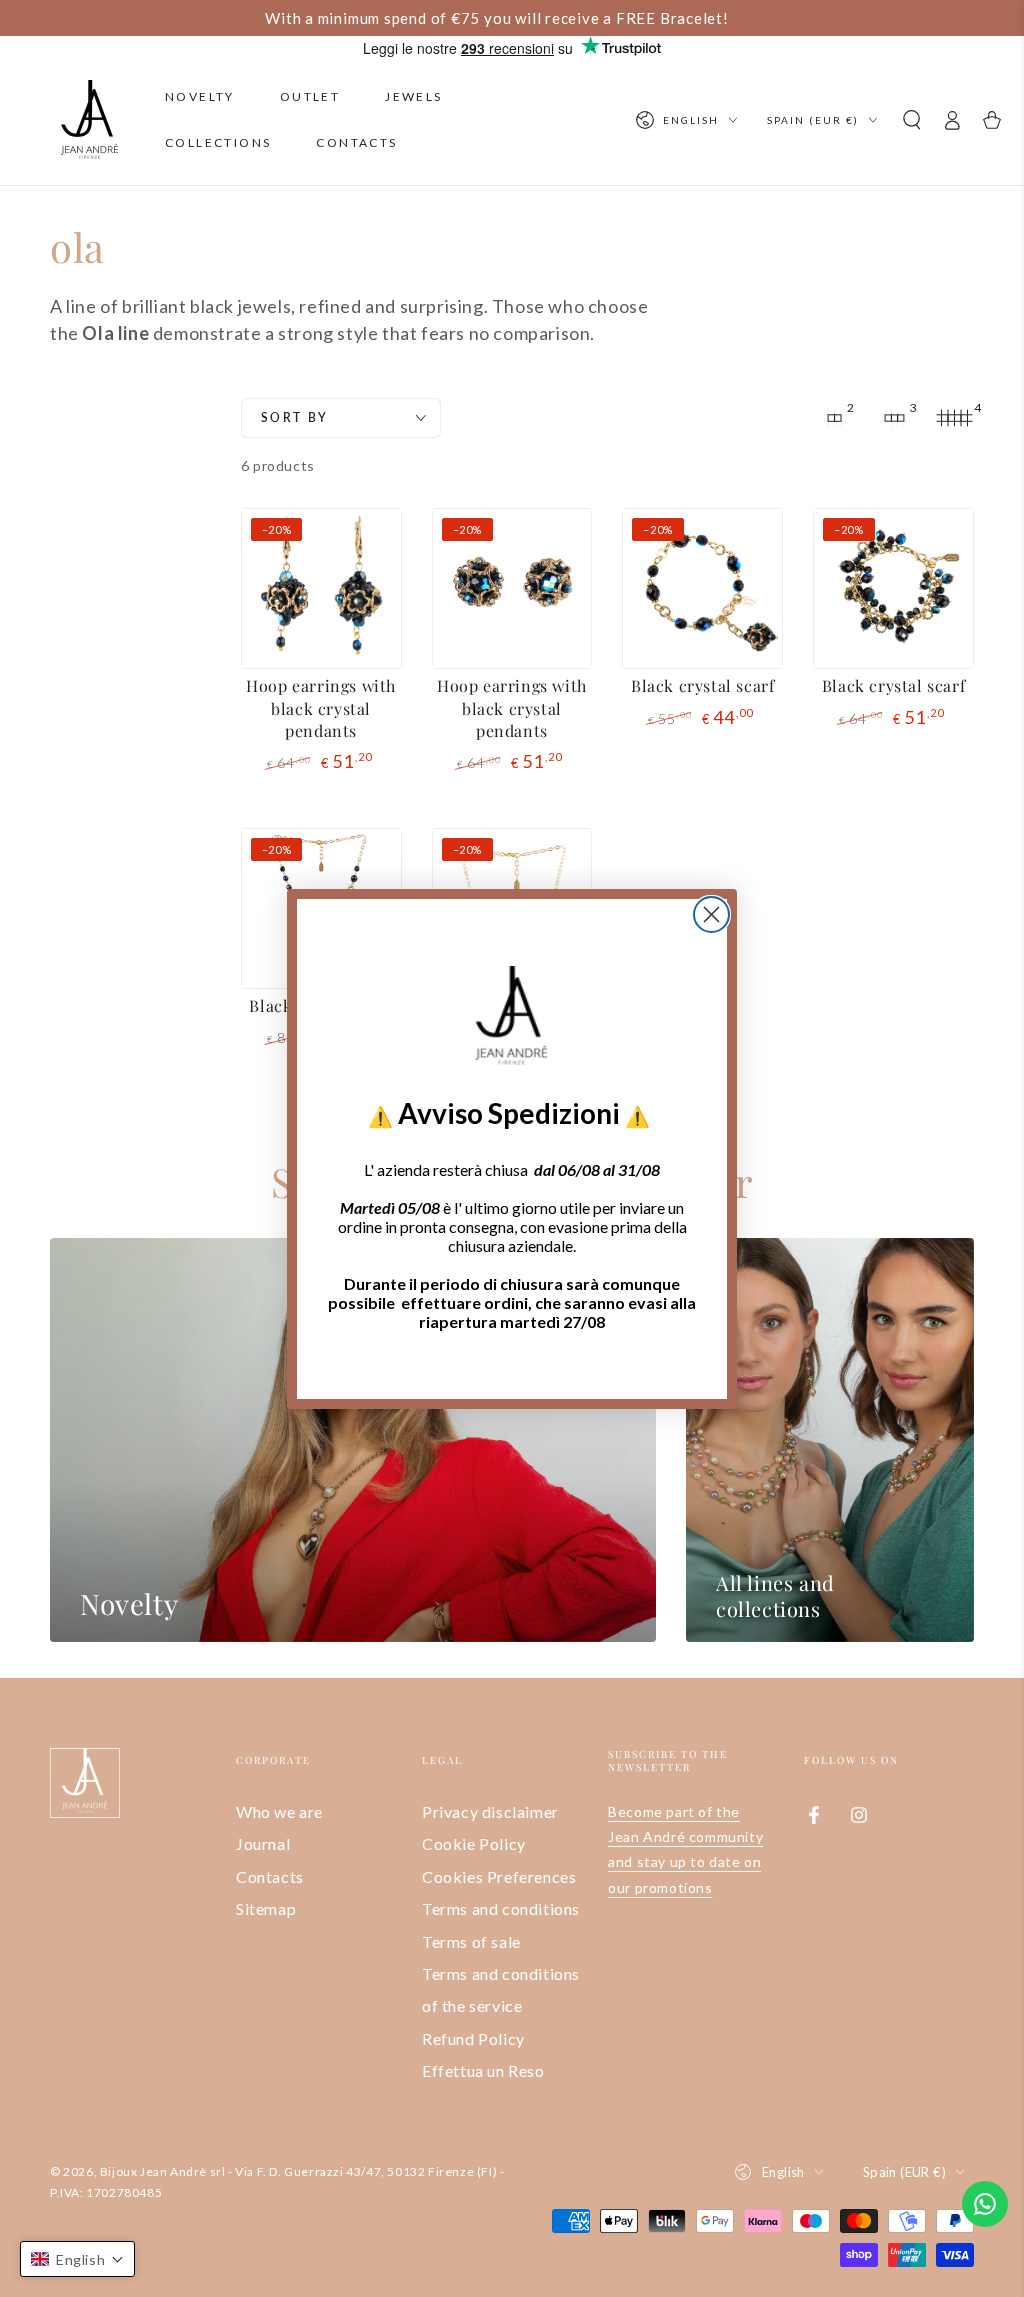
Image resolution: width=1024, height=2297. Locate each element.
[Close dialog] (711, 914)
